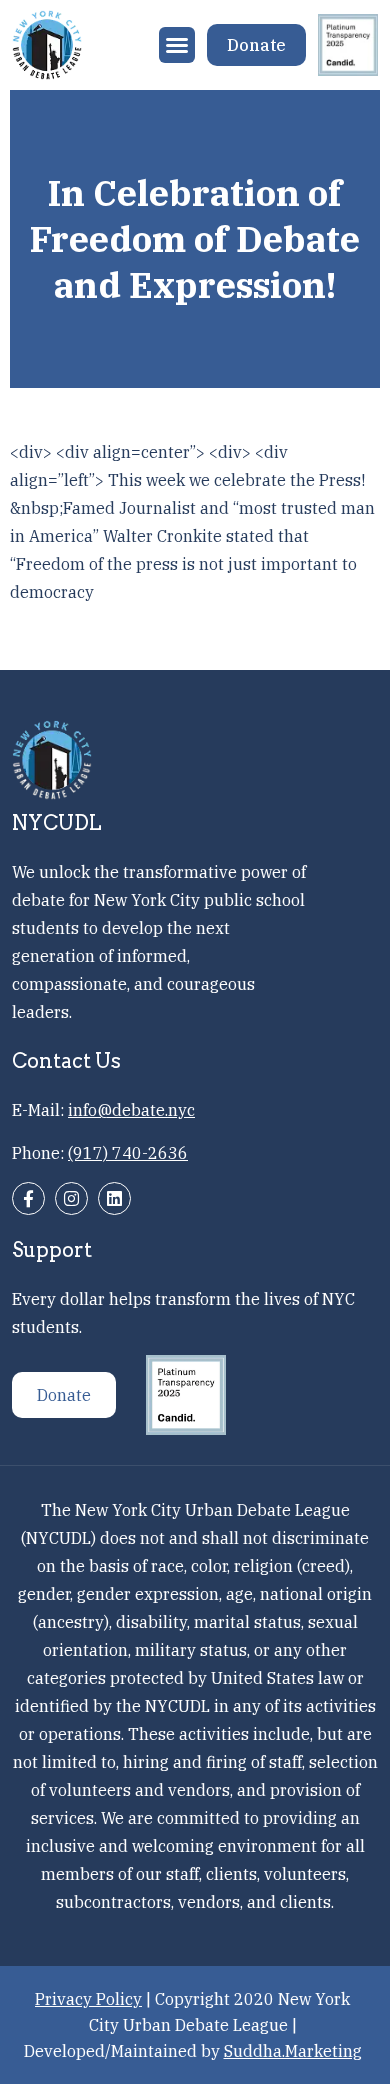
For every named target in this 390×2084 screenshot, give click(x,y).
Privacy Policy (88, 1999)
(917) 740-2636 (128, 1153)
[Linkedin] (114, 1198)
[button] (177, 45)
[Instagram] (71, 1198)
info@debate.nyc (131, 1110)
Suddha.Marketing (293, 2051)
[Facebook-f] (28, 1198)
